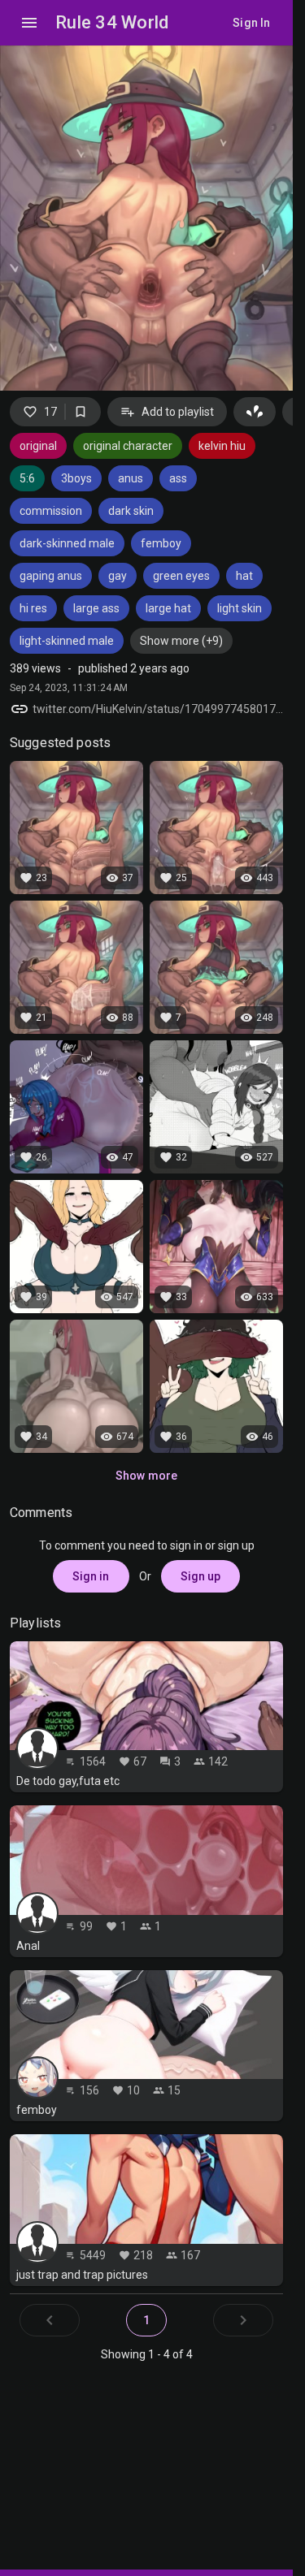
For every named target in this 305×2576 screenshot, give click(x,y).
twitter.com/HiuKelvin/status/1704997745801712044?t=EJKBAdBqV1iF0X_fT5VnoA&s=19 (158, 709)
